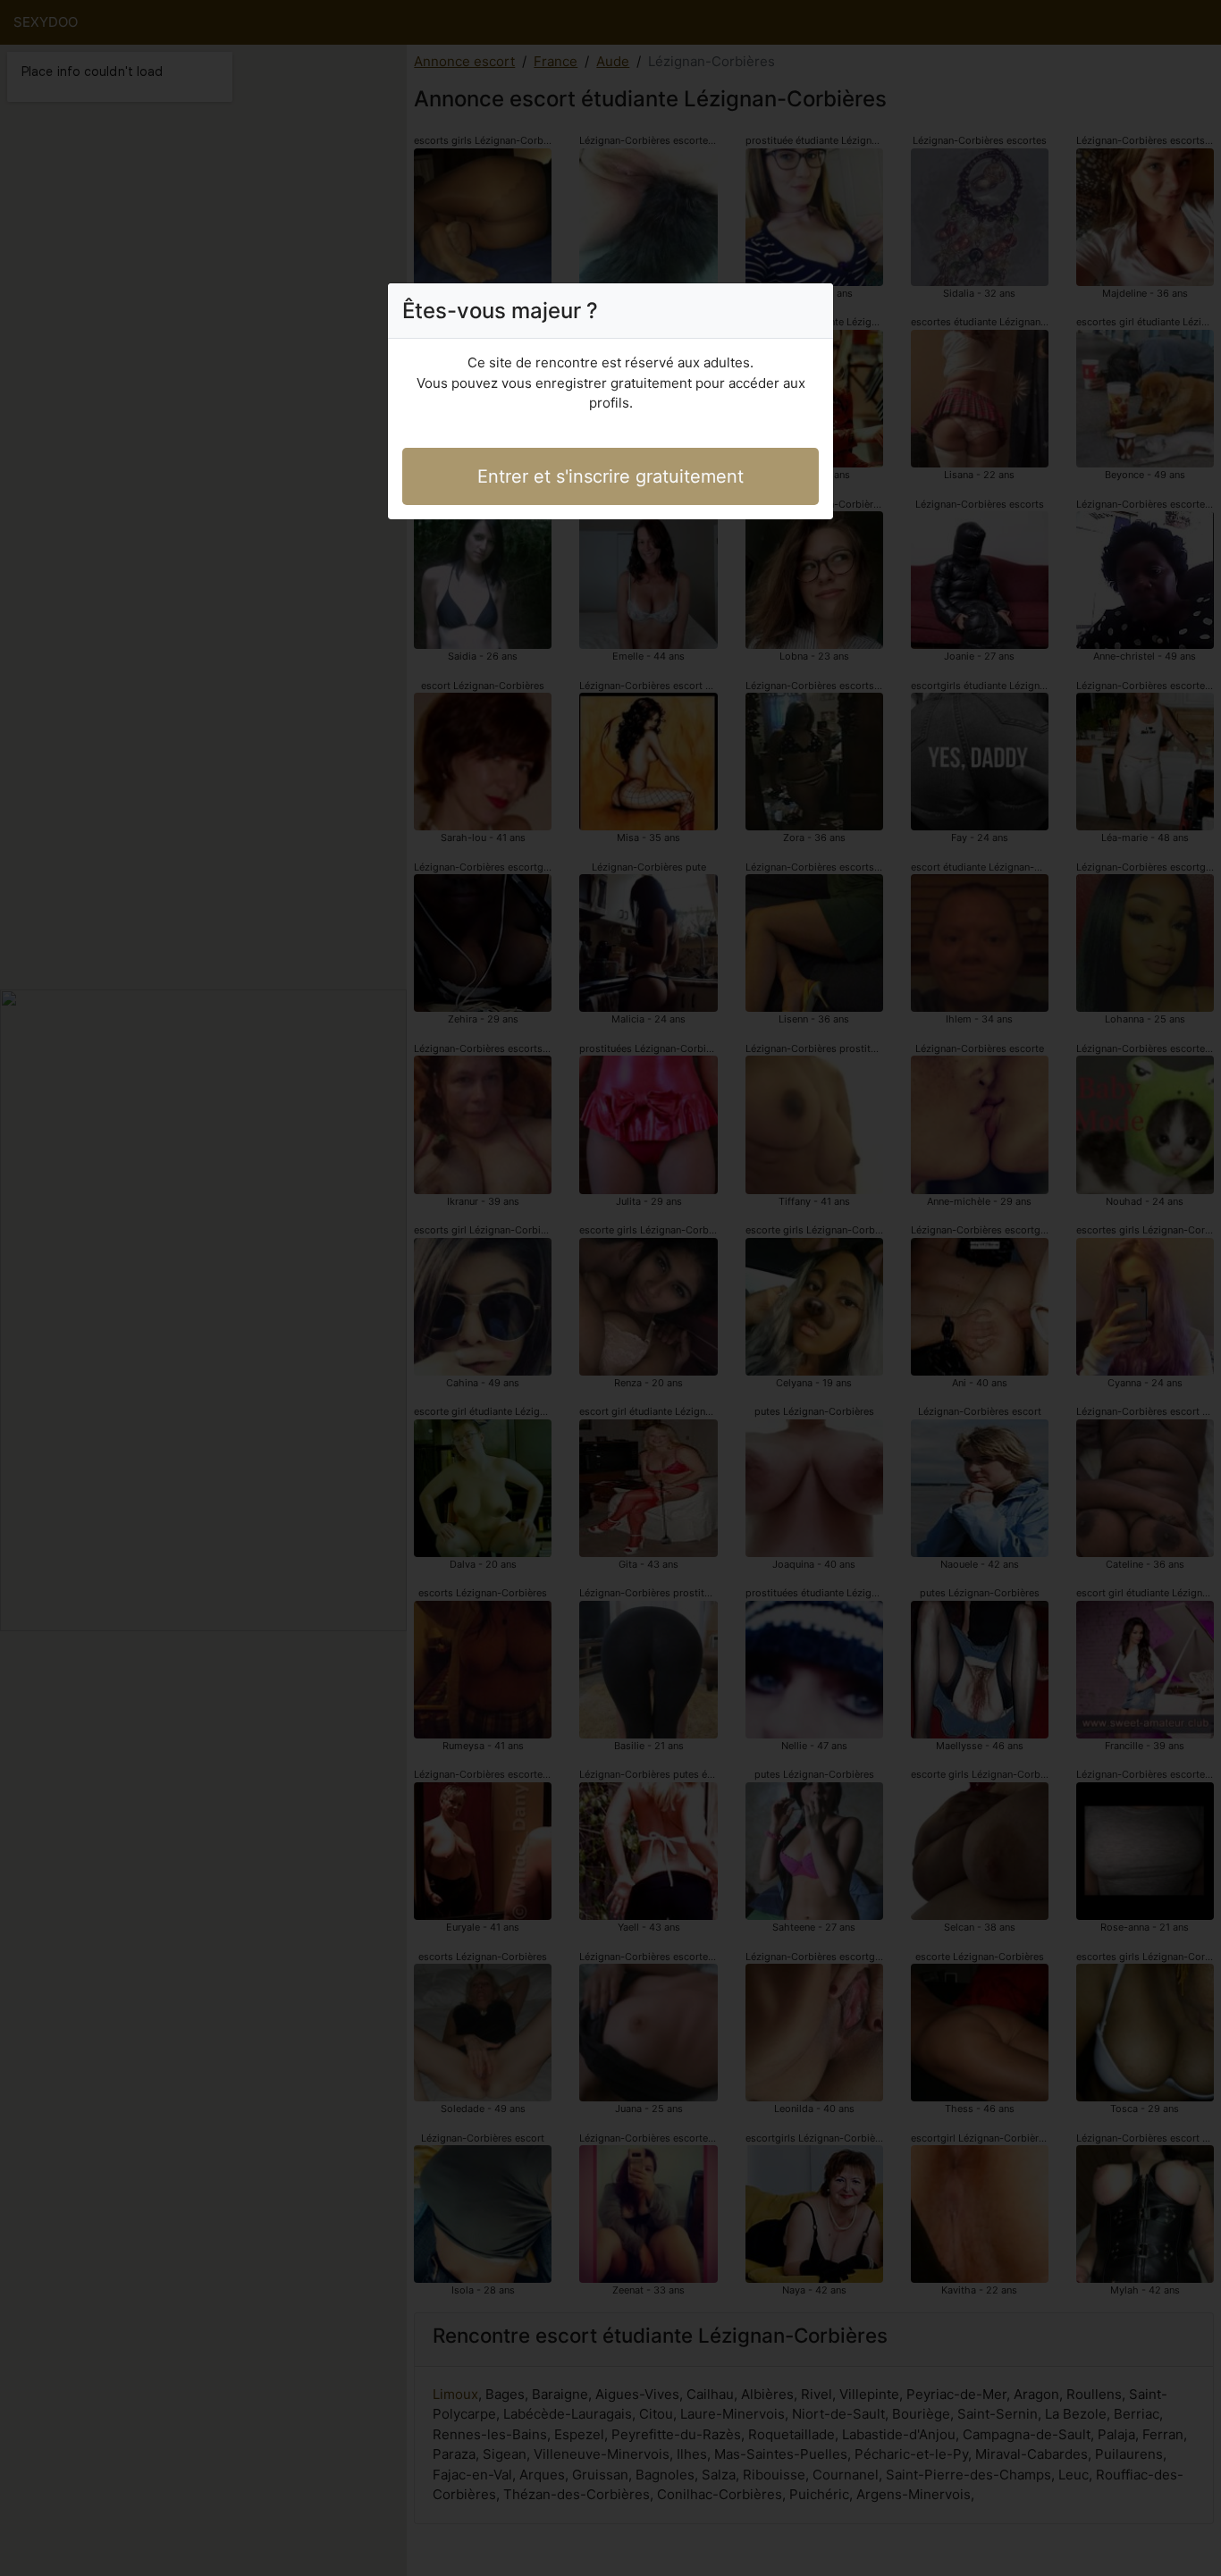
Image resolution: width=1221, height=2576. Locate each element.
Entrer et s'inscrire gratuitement (610, 476)
